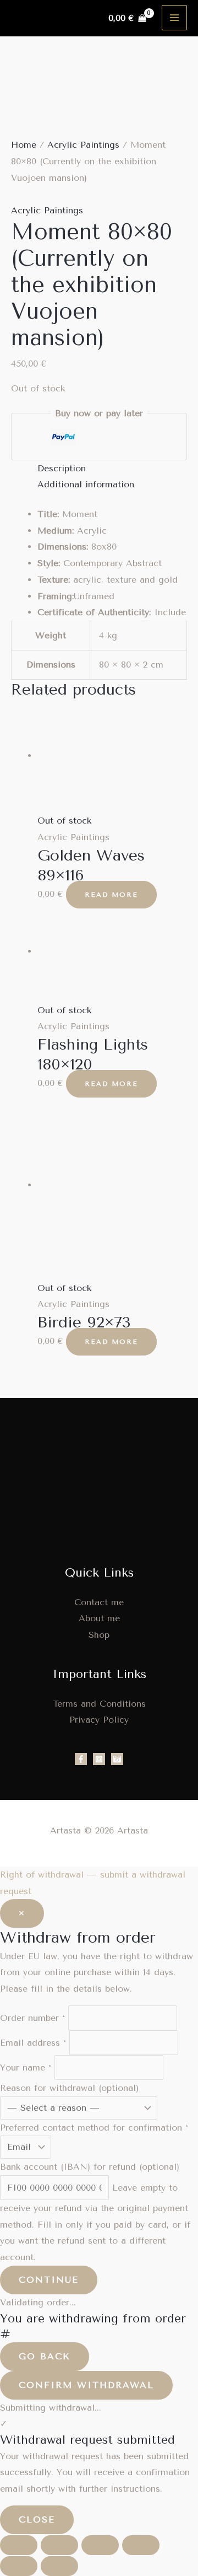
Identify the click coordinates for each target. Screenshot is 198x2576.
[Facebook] (81, 1759)
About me (99, 1618)
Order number (32, 2018)
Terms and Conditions (99, 1704)
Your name (26, 2067)
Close (37, 2519)
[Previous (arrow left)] (19, 2566)
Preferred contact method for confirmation (94, 2128)
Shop (99, 1635)
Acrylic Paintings (83, 145)
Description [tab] (62, 468)
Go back (45, 2356)
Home (24, 145)
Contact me (99, 1602)
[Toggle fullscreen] (59, 2545)
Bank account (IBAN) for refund (90, 2167)
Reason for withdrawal (69, 2088)
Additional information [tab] (86, 484)
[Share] (100, 2545)
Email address (33, 2043)
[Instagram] (99, 1759)
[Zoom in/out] (19, 2545)
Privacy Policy (99, 1720)
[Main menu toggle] (174, 18)
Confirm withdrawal (86, 2385)
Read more (111, 895)
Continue (49, 2280)
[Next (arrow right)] (59, 2566)
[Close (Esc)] (141, 2545)
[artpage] (117, 1759)
